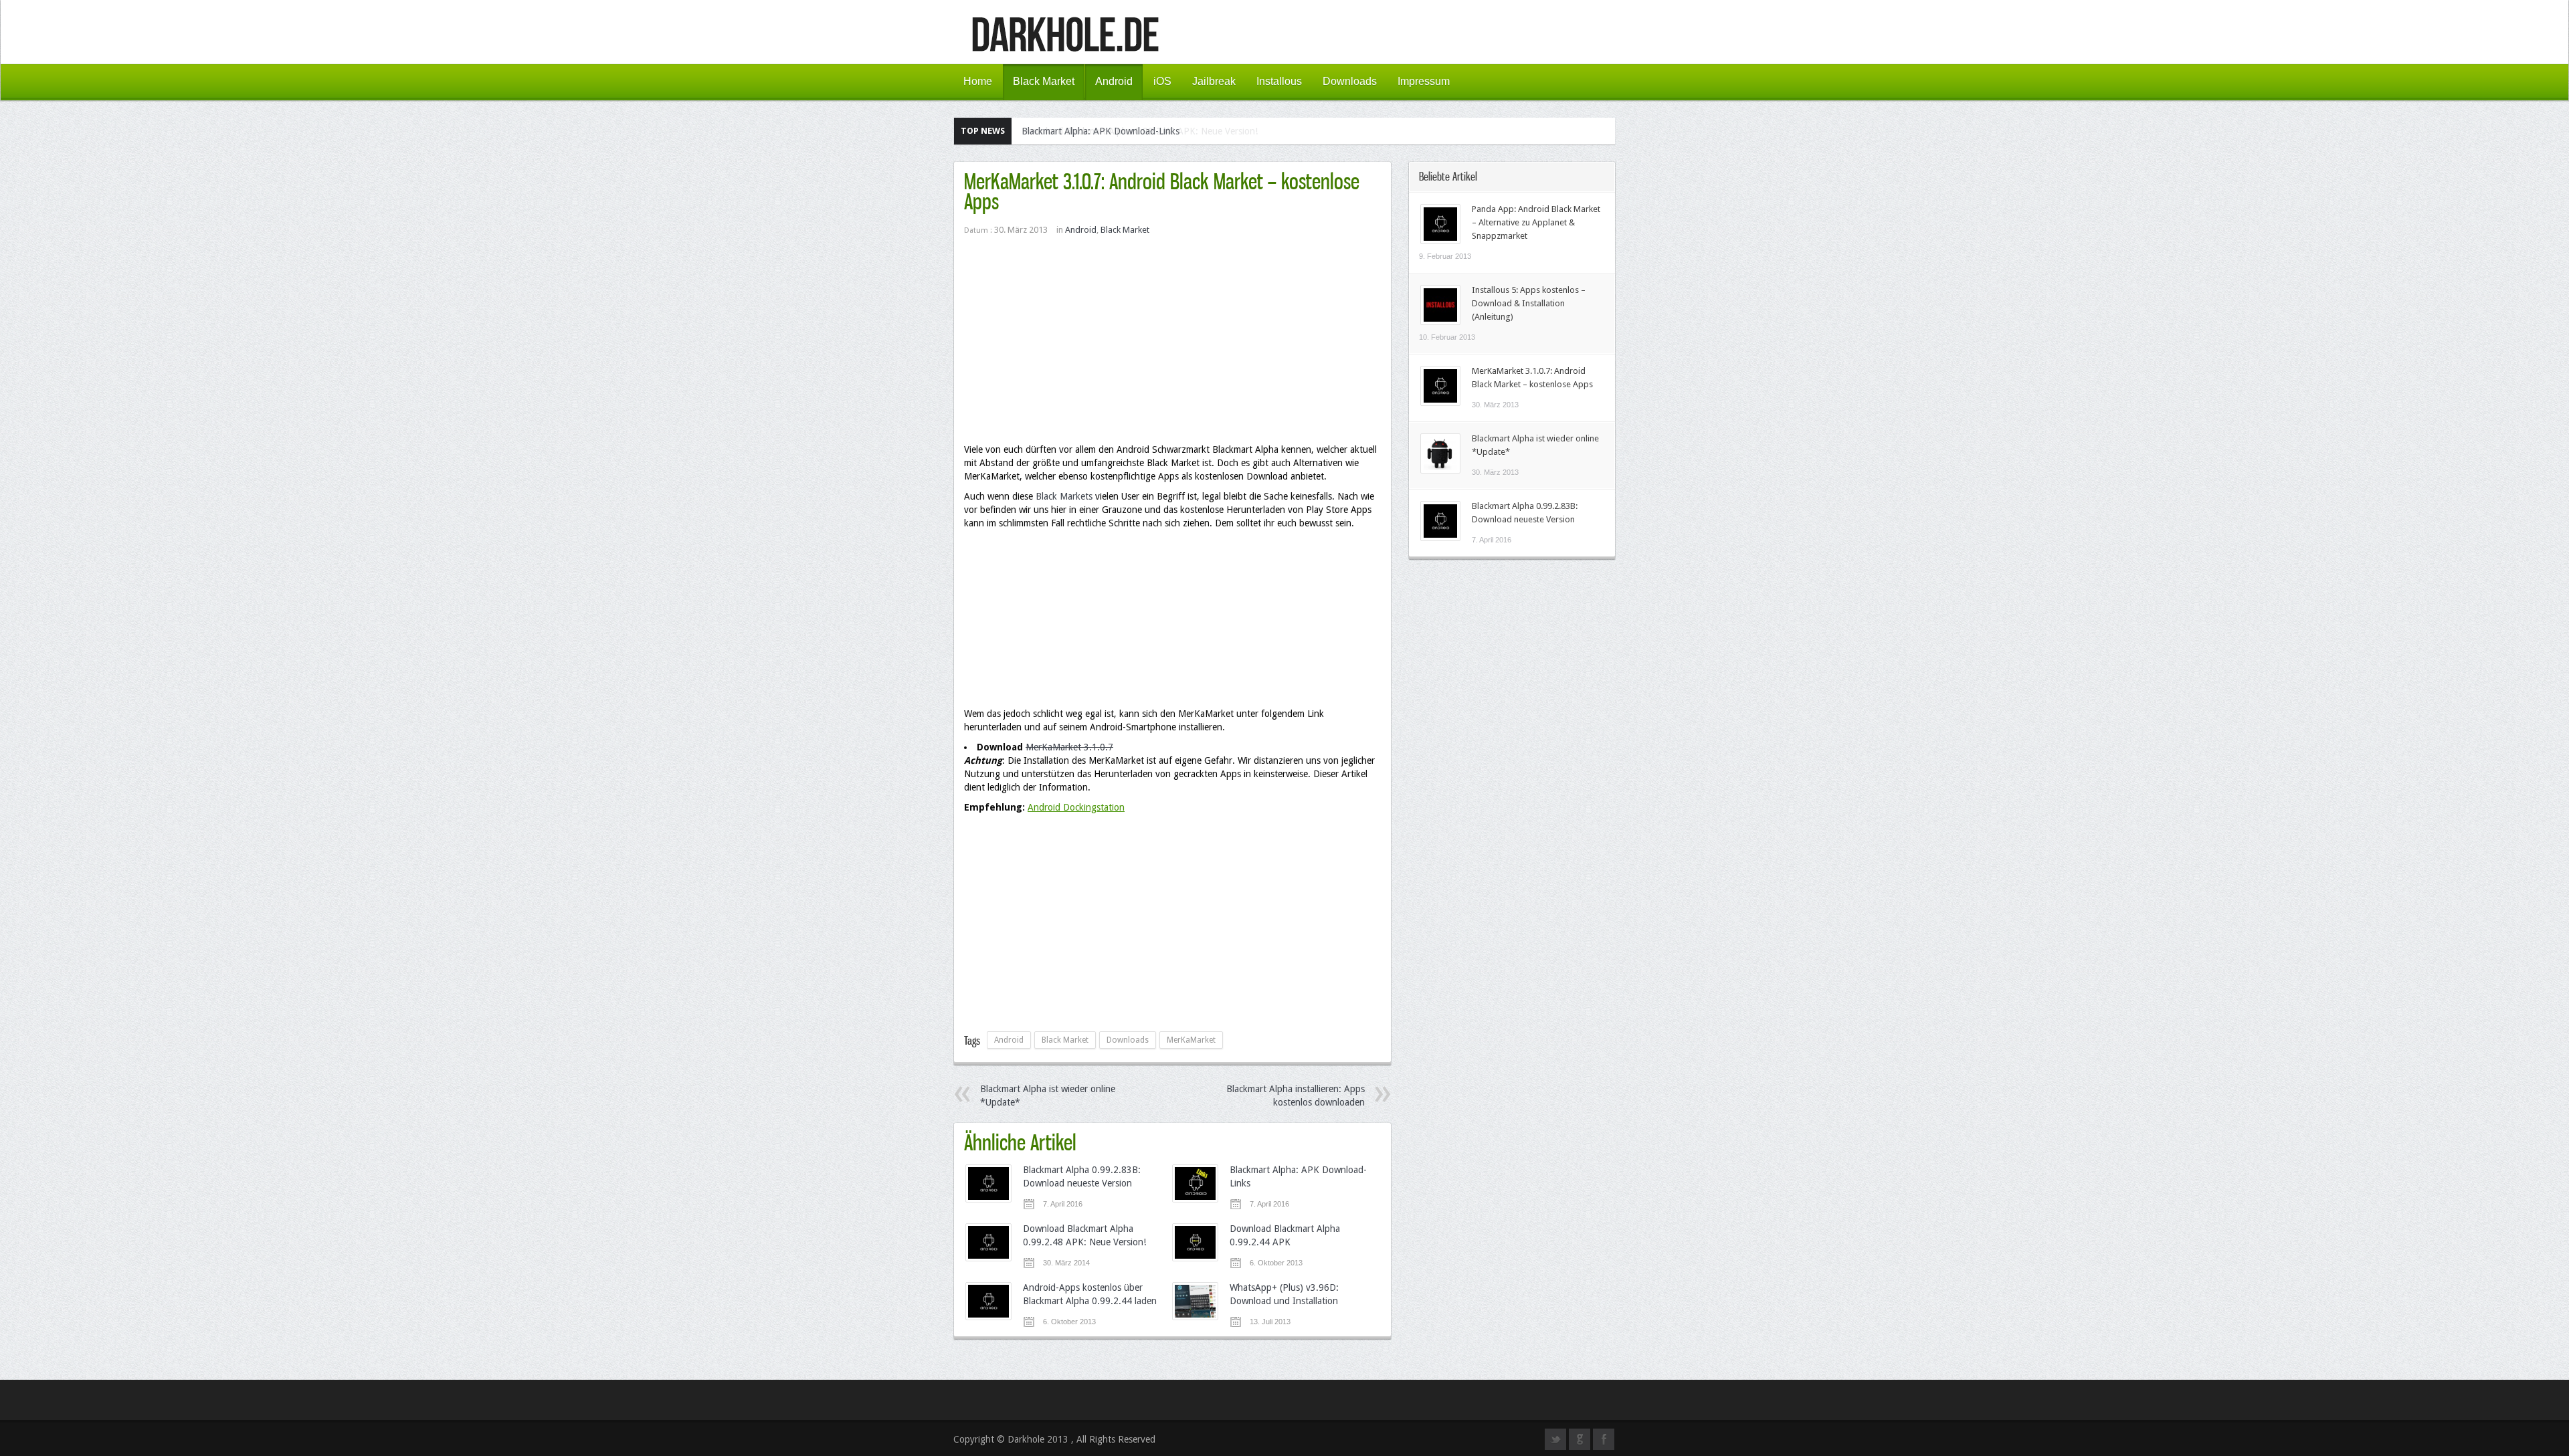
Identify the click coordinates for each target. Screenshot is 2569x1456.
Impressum (1424, 81)
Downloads (1350, 81)
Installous (1279, 81)
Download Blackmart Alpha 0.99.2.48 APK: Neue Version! (1140, 131)
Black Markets (1064, 496)
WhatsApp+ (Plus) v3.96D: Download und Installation (1284, 1294)
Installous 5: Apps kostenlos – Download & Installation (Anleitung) (1529, 303)
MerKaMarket (1191, 1040)
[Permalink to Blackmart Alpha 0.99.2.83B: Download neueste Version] (1440, 538)
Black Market (1044, 81)
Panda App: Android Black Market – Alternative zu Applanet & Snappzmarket (1536, 222)
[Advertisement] (1172, 346)
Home (978, 81)
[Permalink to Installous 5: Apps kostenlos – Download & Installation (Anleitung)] (1440, 322)
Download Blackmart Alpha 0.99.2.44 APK (1285, 1235)
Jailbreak (1214, 81)
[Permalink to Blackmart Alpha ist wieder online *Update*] (1440, 470)
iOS (1162, 81)
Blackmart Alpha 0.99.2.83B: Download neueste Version (1082, 1176)
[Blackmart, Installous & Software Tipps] (1065, 46)
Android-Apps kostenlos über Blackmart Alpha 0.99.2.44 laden (1090, 1294)
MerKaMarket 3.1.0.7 (1069, 747)
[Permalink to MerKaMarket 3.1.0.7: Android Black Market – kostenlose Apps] (1440, 403)
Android (1114, 81)
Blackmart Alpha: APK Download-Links (1298, 1176)
